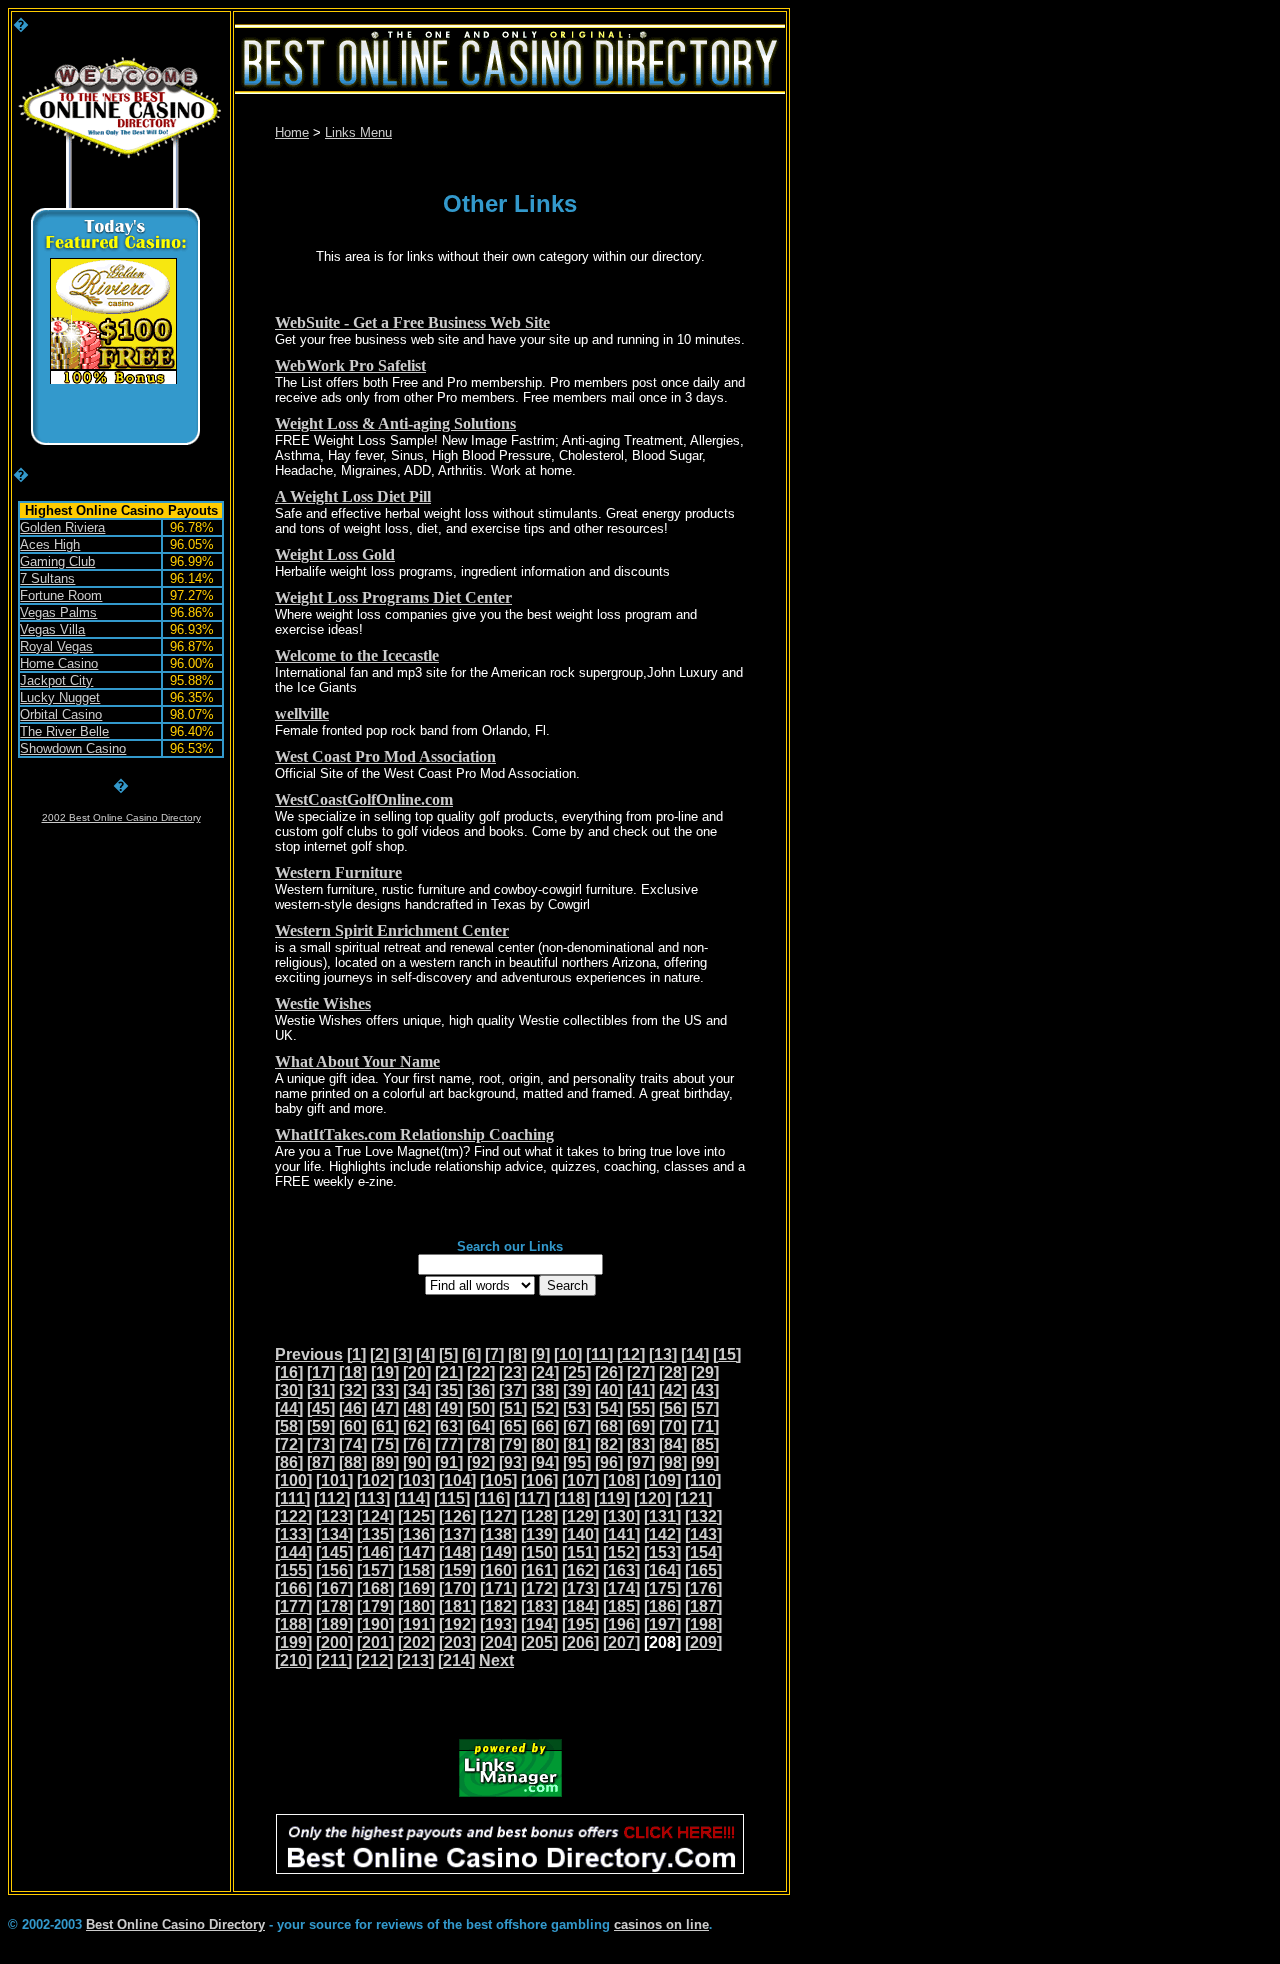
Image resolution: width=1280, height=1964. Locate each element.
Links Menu (358, 132)
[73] (321, 1444)
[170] (457, 1588)
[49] (449, 1408)
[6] (471, 1354)
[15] (727, 1354)
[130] (621, 1516)
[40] (609, 1390)
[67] (577, 1426)
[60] (353, 1426)
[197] (662, 1624)
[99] (705, 1462)
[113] (372, 1498)
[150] (539, 1552)
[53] (577, 1408)
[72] (289, 1444)
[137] (457, 1534)
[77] (449, 1444)
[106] (539, 1480)
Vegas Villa (52, 629)
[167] (334, 1588)
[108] (621, 1480)
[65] (513, 1426)
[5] (448, 1354)
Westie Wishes (323, 1003)
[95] (577, 1462)
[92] (481, 1462)
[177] (293, 1606)
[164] (662, 1570)
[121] (693, 1498)
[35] (449, 1390)
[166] (293, 1588)
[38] (545, 1390)
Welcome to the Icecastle (357, 655)
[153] (662, 1552)
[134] (334, 1534)
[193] (498, 1624)
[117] (532, 1498)
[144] (293, 1552)
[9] (540, 1354)
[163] (621, 1570)
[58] (289, 1426)
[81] (577, 1444)
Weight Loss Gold (335, 554)
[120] (652, 1498)
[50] (481, 1408)
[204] (498, 1642)
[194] (539, 1624)
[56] (673, 1408)
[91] (449, 1462)
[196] (621, 1624)
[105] (498, 1480)
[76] (417, 1444)
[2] (379, 1354)
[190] (375, 1624)
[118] (572, 1498)
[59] (321, 1426)
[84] (673, 1444)
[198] (703, 1624)
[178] (334, 1606)
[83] (641, 1444)
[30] (289, 1390)
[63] (449, 1426)
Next (496, 1660)
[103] (416, 1480)
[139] (539, 1534)
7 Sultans (47, 578)
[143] (703, 1534)
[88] (353, 1462)
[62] (417, 1426)
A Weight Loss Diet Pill (353, 496)
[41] (641, 1390)
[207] (621, 1642)
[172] (539, 1588)
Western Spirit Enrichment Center (392, 930)
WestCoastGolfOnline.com (364, 799)
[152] (621, 1552)
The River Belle (64, 731)
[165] (703, 1570)
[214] (456, 1660)
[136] (416, 1534)
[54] (609, 1408)
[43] (705, 1390)
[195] (580, 1624)
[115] (452, 1498)
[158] (416, 1570)
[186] (662, 1606)
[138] (498, 1534)
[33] (385, 1390)
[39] (577, 1390)
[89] (385, 1462)
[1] (356, 1354)
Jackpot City (56, 680)
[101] (334, 1480)
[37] (513, 1390)
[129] (580, 1516)
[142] (662, 1534)
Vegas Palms (58, 612)
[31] (321, 1390)
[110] (703, 1480)
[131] (662, 1516)
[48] (417, 1408)
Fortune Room (61, 595)
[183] (539, 1606)
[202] (416, 1642)
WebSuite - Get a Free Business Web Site (412, 322)
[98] (673, 1462)
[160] (498, 1570)
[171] (498, 1588)
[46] (353, 1408)
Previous (309, 1354)
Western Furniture (338, 872)
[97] (641, 1462)
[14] (695, 1354)
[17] (321, 1372)
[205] (539, 1642)
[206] (580, 1642)
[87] (321, 1462)
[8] (517, 1354)
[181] (457, 1606)
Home (292, 132)
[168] (375, 1588)
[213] (415, 1660)
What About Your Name (357, 1061)
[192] (457, 1624)
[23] (513, 1372)
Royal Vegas (56, 646)
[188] (293, 1624)
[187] (703, 1606)
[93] (513, 1462)
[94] (545, 1462)
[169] (416, 1588)
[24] (545, 1372)
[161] (539, 1570)
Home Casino (59, 663)
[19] (385, 1372)
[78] (481, 1444)
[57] (705, 1408)
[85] (705, 1444)
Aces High (50, 544)
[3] (402, 1354)
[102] (375, 1480)
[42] (673, 1390)
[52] (545, 1408)
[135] (375, 1534)
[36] (481, 1390)
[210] (293, 1660)
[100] (293, 1480)
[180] (416, 1606)
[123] (334, 1516)
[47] (385, 1408)
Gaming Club (57, 561)
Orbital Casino (61, 714)
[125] (416, 1516)
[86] (289, 1462)
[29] (705, 1372)
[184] (580, 1606)
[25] (577, 1372)
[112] (332, 1498)
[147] (416, 1552)
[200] (334, 1642)
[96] (609, 1462)
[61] (385, 1426)
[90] (417, 1462)
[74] (353, 1444)
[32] (353, 1390)
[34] (417, 1390)
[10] (568, 1354)
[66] (545, 1426)
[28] (673, 1372)
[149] (498, 1552)
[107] (580, 1480)
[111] (292, 1498)
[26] (609, 1372)
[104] (457, 1480)
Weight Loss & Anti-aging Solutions (395, 423)
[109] (662, 1480)
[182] (498, 1606)
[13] (663, 1354)
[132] (703, 1516)
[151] (580, 1552)
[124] (375, 1516)
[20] (417, 1372)
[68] (609, 1426)
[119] (612, 1498)
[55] (641, 1408)
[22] (481, 1372)
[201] (375, 1642)
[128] (539, 1516)
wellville (302, 713)
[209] (703, 1642)
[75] (385, 1444)
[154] (703, 1552)
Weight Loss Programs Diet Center (393, 597)
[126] (457, 1516)
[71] (705, 1426)
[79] (513, 1444)
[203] (457, 1642)
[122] (293, 1516)
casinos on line (661, 1924)
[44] (289, 1408)
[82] (609, 1444)
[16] (289, 1372)
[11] (599, 1354)
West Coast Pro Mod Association (385, 756)
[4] (425, 1354)
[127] (498, 1516)
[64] (481, 1426)
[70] (673, 1426)
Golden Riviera (62, 527)
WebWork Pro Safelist (350, 365)
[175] (662, 1588)
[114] (412, 1498)
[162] (580, 1570)
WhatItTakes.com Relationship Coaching (414, 1134)
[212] (374, 1660)
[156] (334, 1570)
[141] (621, 1534)
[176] (703, 1588)
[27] (641, 1372)
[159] (457, 1570)
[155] (293, 1570)
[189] (334, 1624)
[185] (621, 1606)
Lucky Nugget (60, 697)
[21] (449, 1372)
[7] (494, 1354)
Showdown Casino (73, 748)
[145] (334, 1552)
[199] (293, 1642)
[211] (334, 1660)
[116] (492, 1498)
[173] (580, 1588)
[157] (375, 1570)
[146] (375, 1552)
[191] (416, 1624)
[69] (641, 1426)
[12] (631, 1354)
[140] (580, 1534)
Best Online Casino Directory (175, 1924)
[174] (621, 1588)
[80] (545, 1444)
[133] (293, 1534)
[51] (513, 1408)
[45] (321, 1408)
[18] (353, 1372)
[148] (457, 1552)
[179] (375, 1606)
